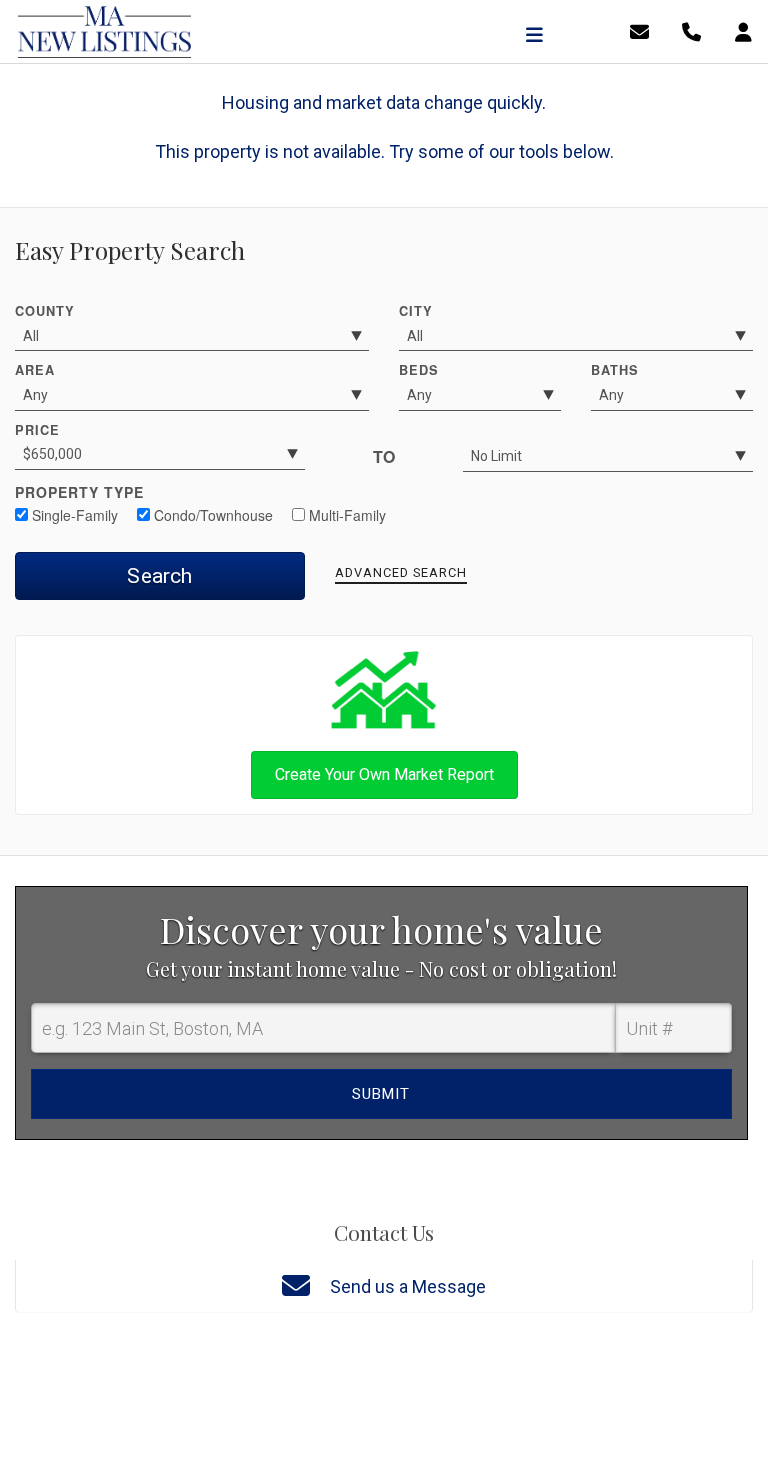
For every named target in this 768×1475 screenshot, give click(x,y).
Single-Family (73, 515)
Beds (419, 370)
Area (35, 370)
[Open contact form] (639, 30)
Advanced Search (401, 572)
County (45, 311)
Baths (615, 370)
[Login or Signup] (743, 30)
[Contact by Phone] (691, 30)
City (416, 311)
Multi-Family (345, 515)
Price (37, 430)
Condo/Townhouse (211, 515)
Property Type (79, 492)
